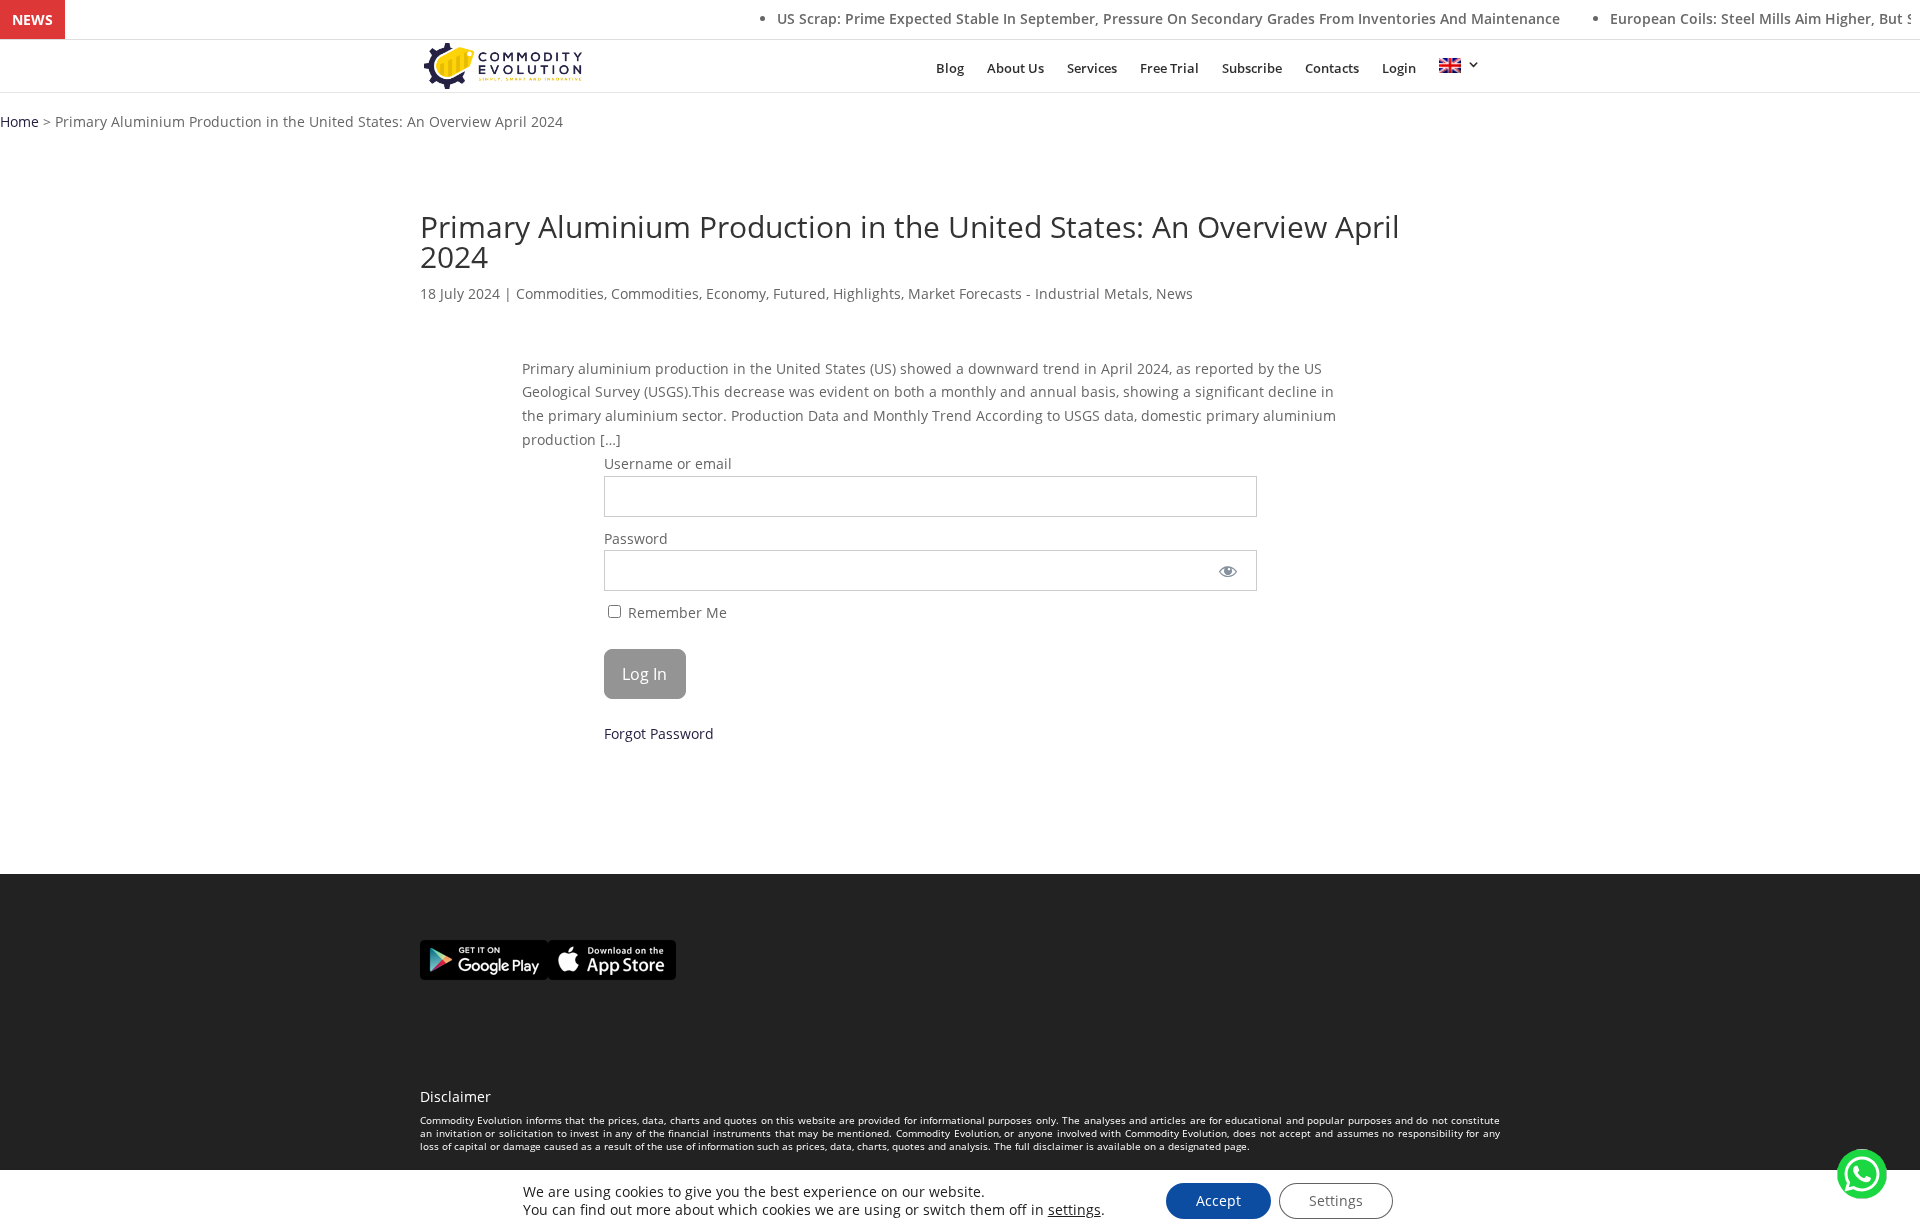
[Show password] (1228, 570)
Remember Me (675, 612)
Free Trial (1169, 69)
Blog (950, 69)
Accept (1218, 1200)
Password (636, 538)
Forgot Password (659, 733)
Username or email (668, 463)
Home (19, 121)
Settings (1336, 1200)
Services (1092, 69)
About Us (1015, 69)
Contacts (1332, 69)
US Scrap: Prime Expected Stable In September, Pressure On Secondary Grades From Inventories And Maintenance (1116, 18)
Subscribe (1252, 69)
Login (1399, 69)
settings (1074, 1210)
